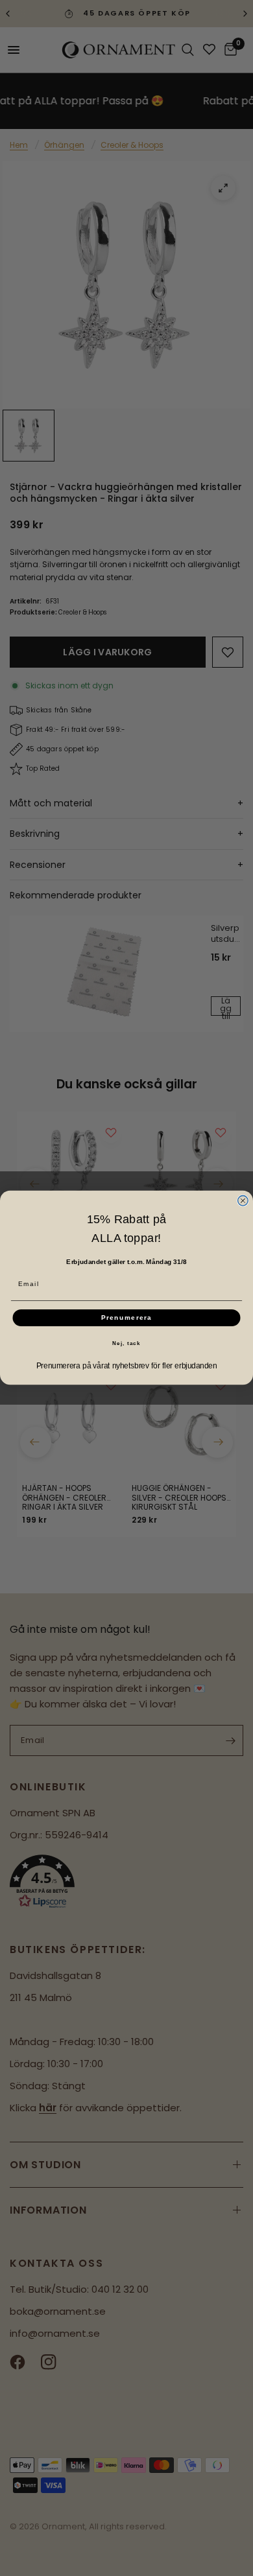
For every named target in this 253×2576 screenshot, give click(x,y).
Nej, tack (126, 1343)
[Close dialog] (243, 1201)
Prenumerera (127, 1318)
